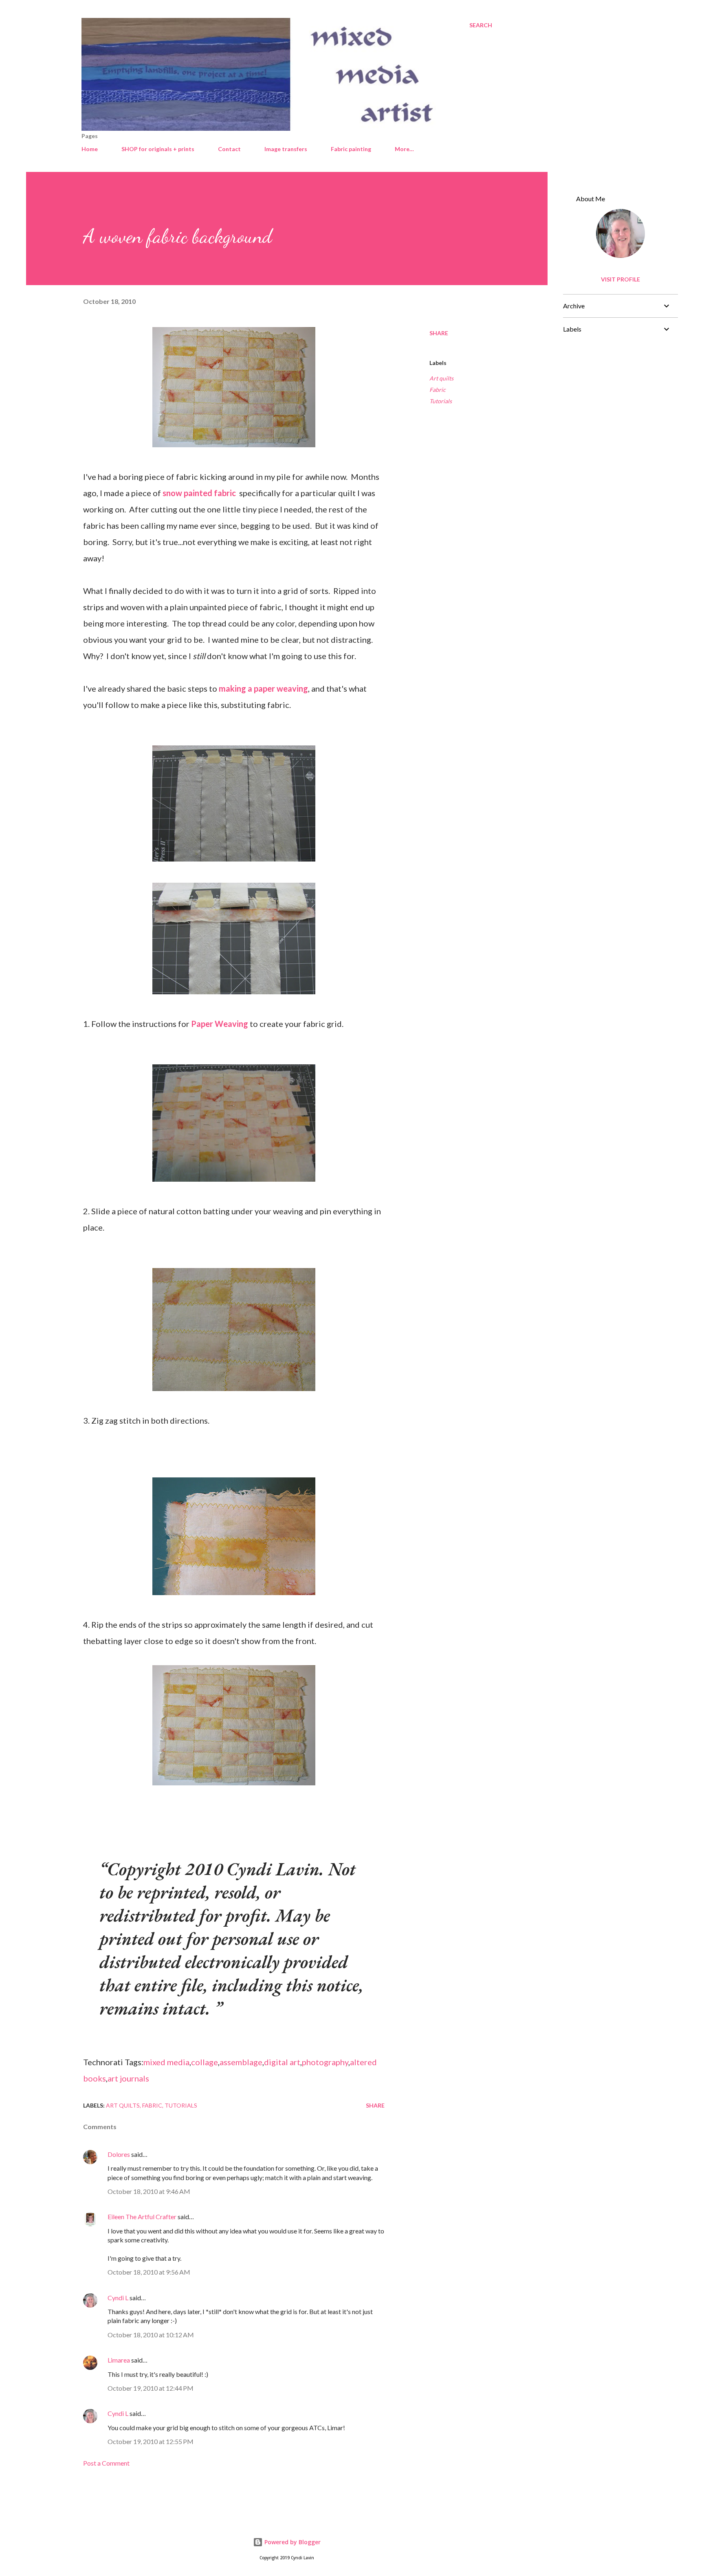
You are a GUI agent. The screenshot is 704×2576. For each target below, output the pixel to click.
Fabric (438, 390)
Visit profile (620, 279)
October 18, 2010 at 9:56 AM (149, 2272)
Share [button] (439, 333)
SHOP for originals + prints (158, 149)
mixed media (166, 2062)
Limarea (119, 2360)
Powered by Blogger (292, 2542)
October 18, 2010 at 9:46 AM (149, 2191)
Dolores (119, 2154)
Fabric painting (351, 149)
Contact (229, 149)
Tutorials (441, 401)
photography (325, 2062)
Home (90, 149)
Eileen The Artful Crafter (142, 2217)
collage (205, 2062)
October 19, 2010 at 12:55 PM (151, 2441)
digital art (282, 2062)
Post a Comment (106, 2463)
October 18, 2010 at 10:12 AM (151, 2335)
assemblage (241, 2062)
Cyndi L (118, 2298)
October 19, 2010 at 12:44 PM (151, 2388)
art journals (128, 2078)
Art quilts (441, 378)
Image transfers (286, 149)
